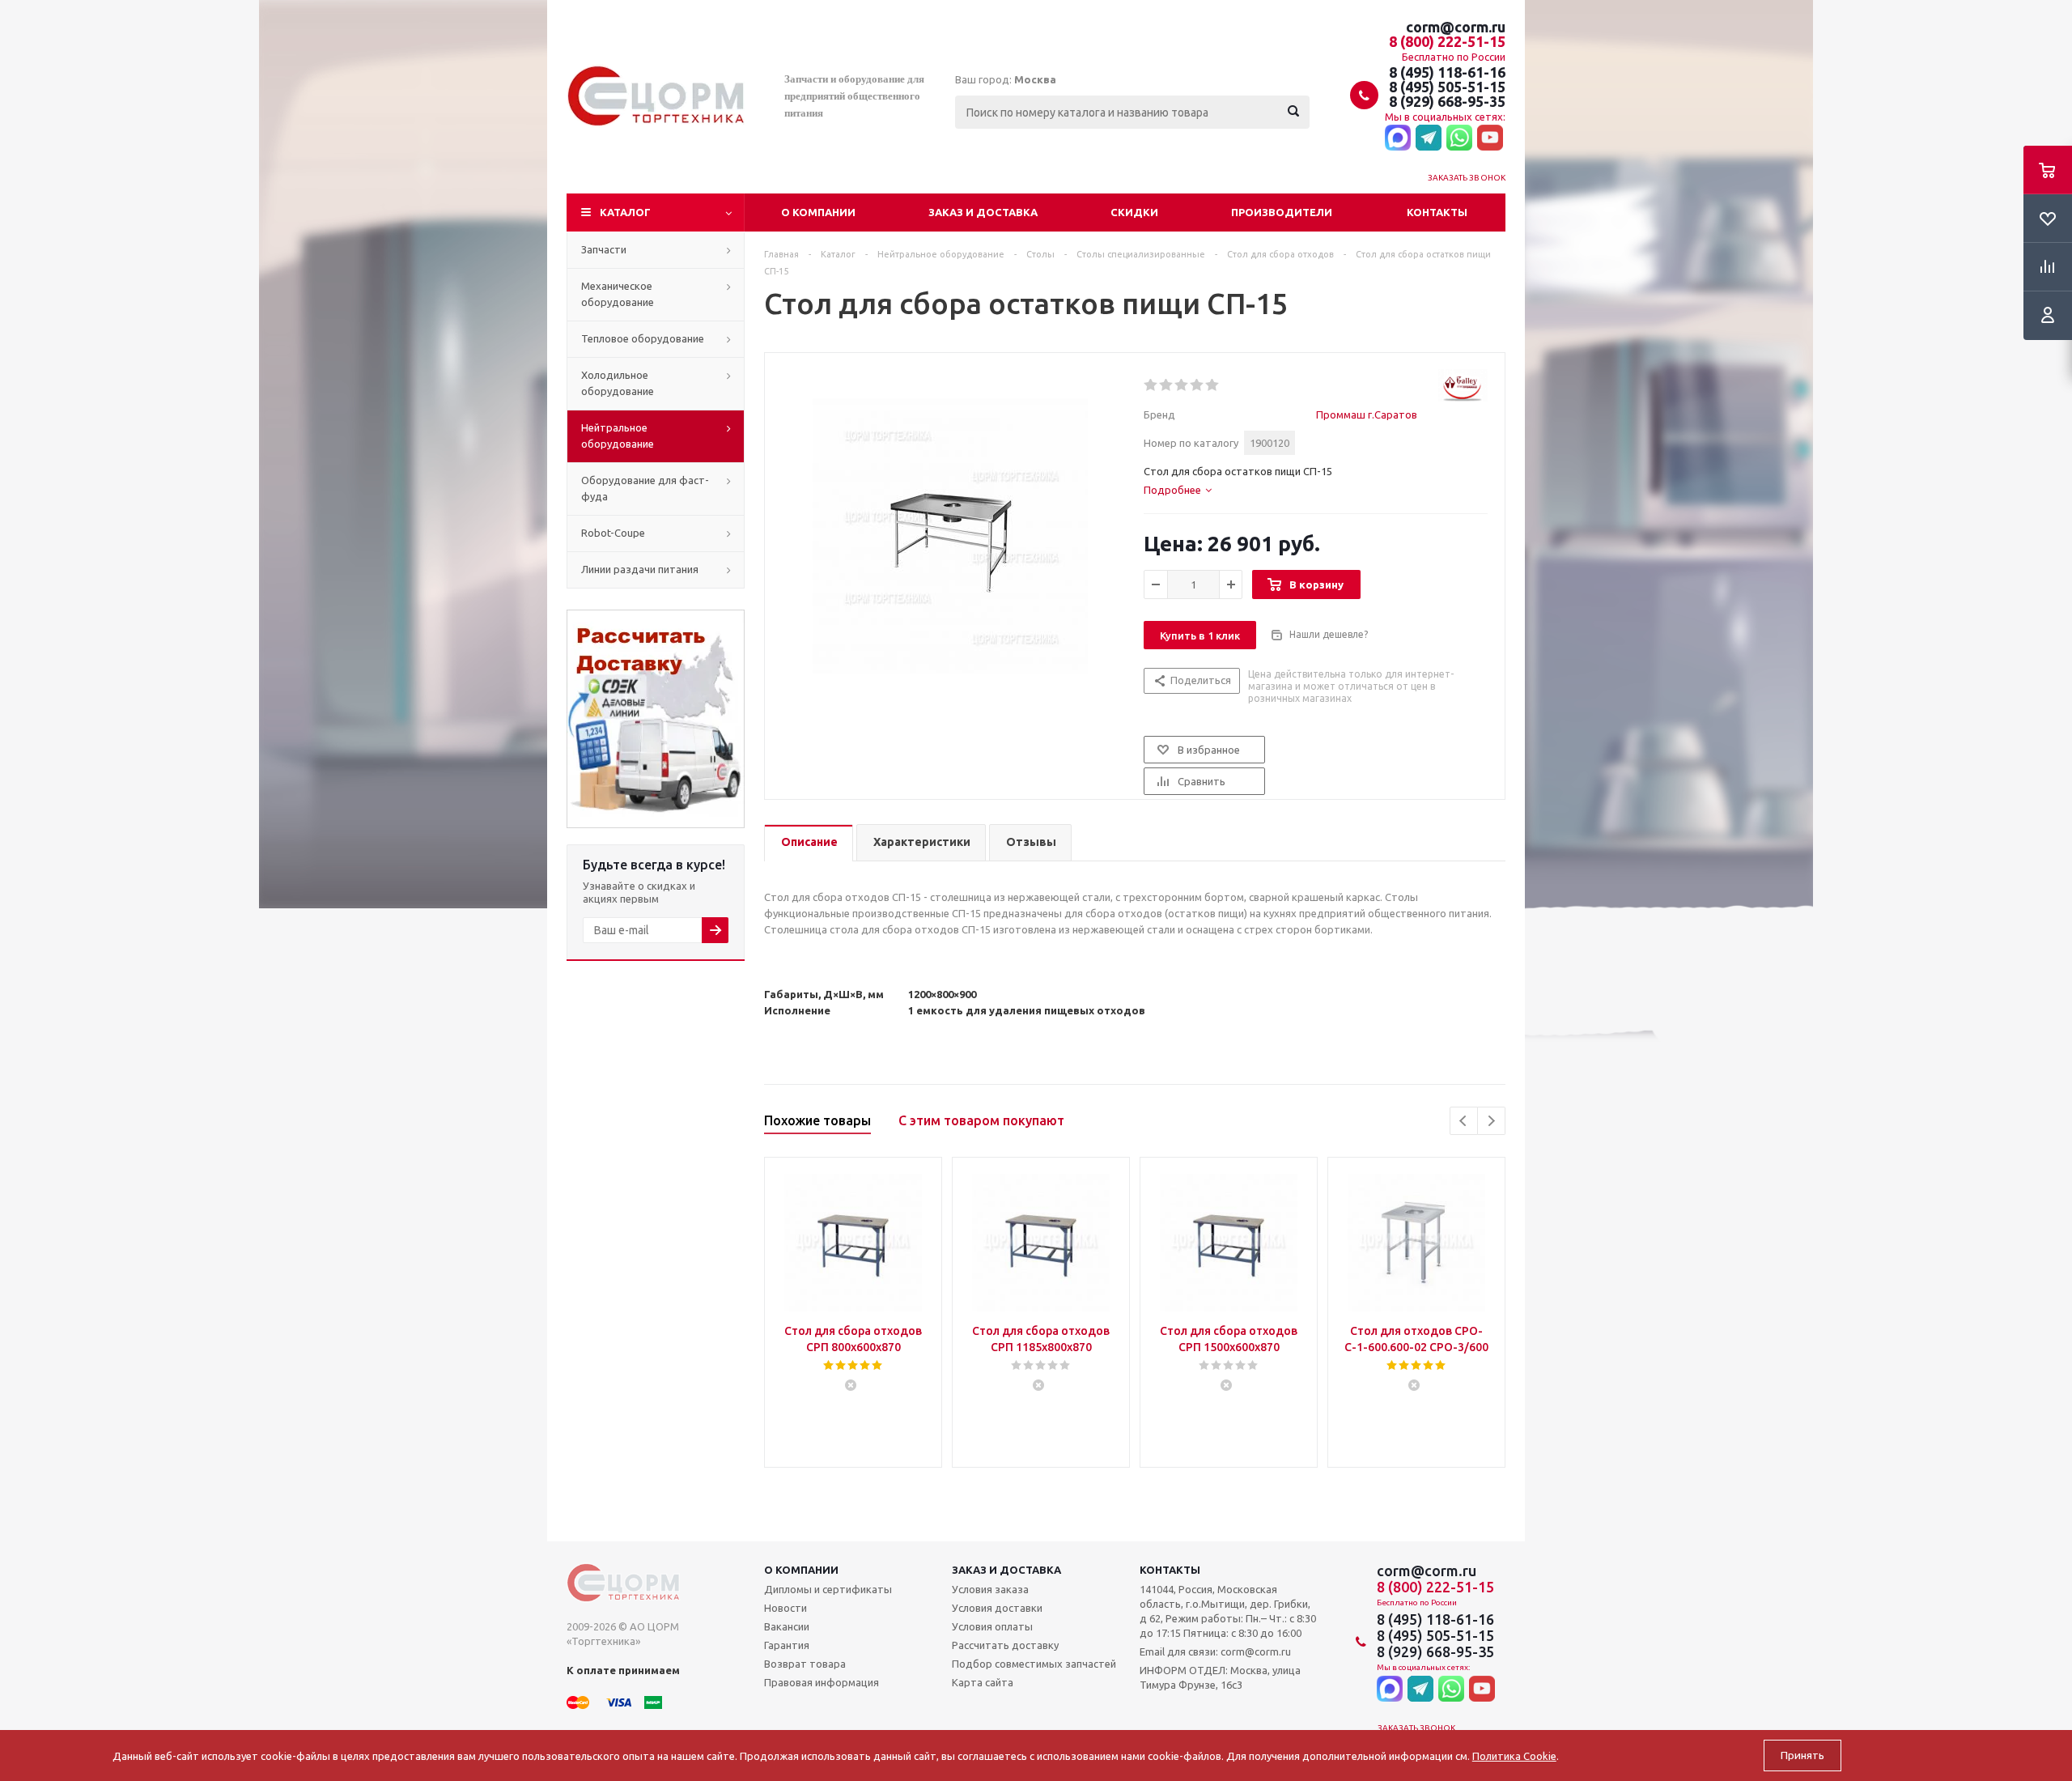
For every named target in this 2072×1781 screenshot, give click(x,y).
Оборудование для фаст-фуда (645, 488)
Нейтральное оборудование (618, 436)
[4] (1197, 385)
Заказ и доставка (983, 212)
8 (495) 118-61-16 (1447, 72)
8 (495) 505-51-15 (1447, 87)
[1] (1151, 385)
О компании (818, 212)
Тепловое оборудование (643, 338)
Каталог (625, 212)
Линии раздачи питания (640, 569)
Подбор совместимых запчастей (1034, 1664)
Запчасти (604, 249)
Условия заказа (990, 1589)
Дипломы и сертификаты (828, 1589)
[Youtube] (1490, 138)
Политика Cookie (1514, 1756)
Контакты (1437, 212)
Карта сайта (983, 1682)
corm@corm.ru (1456, 27)
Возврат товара (805, 1664)
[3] (1182, 385)
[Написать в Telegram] (1429, 138)
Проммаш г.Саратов (1367, 414)
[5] (1213, 385)
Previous (1464, 1121)
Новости (785, 1608)
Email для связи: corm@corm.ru (1215, 1651)
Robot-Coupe (613, 533)
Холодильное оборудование (618, 383)
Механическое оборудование (618, 294)
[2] (1167, 385)
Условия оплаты (992, 1626)
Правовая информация (822, 1682)
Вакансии (787, 1626)
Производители (1282, 212)
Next (1491, 1121)
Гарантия (787, 1645)
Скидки (1134, 212)
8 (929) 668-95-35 (1447, 101)
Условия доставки (997, 1608)
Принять (1802, 1755)
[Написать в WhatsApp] (1459, 138)
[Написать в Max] (1398, 138)
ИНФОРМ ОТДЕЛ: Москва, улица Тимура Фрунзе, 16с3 (1220, 1677)
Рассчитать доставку (1005, 1645)
